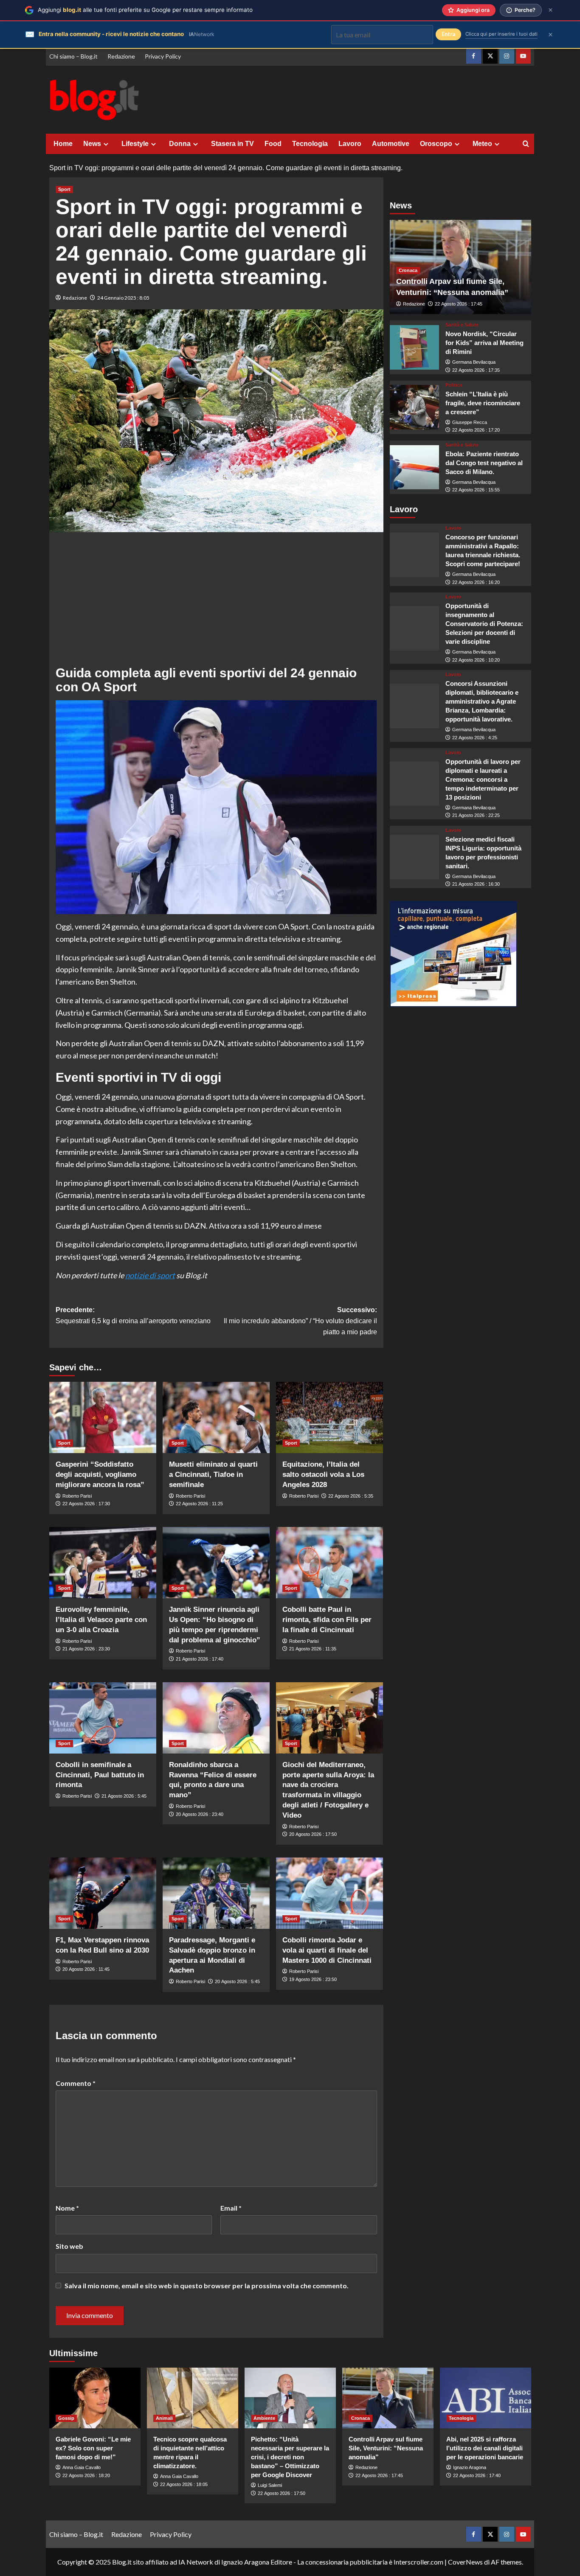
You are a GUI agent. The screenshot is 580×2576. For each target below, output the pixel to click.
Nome (67, 2208)
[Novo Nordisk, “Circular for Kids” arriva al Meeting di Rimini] (415, 347)
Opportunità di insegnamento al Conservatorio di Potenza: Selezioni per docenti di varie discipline (484, 624)
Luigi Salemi (270, 2485)
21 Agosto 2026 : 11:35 (313, 1649)
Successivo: (300, 1321)
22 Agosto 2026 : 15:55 (476, 490)
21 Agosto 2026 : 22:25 (476, 815)
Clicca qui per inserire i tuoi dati (501, 34)
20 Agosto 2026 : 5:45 (237, 1981)
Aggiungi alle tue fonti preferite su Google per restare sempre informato (145, 10)
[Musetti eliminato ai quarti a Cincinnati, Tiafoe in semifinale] (216, 1417)
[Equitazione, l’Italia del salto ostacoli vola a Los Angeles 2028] (329, 1417)
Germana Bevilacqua (474, 362)
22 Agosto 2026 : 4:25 (475, 738)
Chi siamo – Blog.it (73, 56)
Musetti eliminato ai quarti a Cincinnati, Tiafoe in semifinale (213, 1475)
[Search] (526, 144)
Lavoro (350, 144)
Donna (180, 144)
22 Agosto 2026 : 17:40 (477, 2475)
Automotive (391, 144)
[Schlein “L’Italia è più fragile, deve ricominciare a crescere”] (415, 407)
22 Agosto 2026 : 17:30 (86, 1504)
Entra (448, 34)
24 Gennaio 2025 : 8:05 (123, 298)
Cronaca (408, 270)
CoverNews (465, 2562)
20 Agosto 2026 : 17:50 (313, 1834)
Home (63, 144)
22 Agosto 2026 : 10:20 (476, 660)
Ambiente (264, 2418)
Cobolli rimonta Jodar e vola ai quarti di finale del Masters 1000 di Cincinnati (327, 1950)
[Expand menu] (106, 144)
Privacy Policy (163, 56)
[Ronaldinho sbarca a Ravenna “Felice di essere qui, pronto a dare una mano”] (216, 1718)
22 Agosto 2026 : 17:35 (476, 370)
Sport (64, 189)
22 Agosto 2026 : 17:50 (282, 2493)
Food (273, 144)
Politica (454, 385)
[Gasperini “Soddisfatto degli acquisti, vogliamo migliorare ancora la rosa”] (103, 1417)
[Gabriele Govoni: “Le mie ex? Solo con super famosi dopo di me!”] (95, 2398)
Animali (164, 2418)
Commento (76, 2083)
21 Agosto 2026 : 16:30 (476, 884)
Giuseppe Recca (470, 422)
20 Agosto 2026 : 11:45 (86, 1969)
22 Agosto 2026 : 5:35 (351, 1496)
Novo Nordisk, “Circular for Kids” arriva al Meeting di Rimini (484, 343)
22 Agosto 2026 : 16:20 (476, 582)
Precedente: (133, 1315)
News (92, 144)
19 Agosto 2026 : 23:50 (313, 1979)
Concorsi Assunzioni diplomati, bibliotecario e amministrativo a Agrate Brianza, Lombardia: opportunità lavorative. (482, 701)
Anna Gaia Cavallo (82, 2467)
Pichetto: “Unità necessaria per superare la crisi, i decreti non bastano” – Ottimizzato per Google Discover (290, 2457)
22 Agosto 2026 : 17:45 (459, 304)
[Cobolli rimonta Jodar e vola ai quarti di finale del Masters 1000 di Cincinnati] (329, 1893)
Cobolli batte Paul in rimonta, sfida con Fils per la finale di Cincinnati (327, 1620)
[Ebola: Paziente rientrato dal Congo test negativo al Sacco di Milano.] (415, 467)
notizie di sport (150, 1275)
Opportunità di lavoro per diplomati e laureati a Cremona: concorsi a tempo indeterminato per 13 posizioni (483, 779)
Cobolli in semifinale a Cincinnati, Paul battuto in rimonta (100, 1775)
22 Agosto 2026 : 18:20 (86, 2475)
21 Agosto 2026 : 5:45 (124, 1796)
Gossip (66, 2418)
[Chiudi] (550, 10)
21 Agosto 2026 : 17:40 (200, 1659)
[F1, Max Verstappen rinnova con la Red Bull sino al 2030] (103, 1893)
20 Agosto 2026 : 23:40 (200, 1814)
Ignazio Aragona (470, 2467)
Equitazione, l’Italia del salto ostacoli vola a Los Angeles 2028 (323, 1475)
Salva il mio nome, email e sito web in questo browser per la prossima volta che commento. (207, 2286)
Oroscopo (436, 144)
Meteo (482, 144)
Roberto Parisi (77, 1496)
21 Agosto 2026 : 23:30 (86, 1649)
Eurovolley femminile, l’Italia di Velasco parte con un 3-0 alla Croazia (101, 1620)
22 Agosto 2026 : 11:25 (199, 1504)
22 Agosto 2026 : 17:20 (476, 430)
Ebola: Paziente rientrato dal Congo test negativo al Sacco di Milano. (484, 463)
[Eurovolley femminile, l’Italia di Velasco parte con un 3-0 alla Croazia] (103, 1563)
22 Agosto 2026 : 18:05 (184, 2484)
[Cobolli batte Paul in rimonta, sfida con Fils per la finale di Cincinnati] (329, 1563)
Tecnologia (310, 144)
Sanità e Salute (462, 325)
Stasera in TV (232, 144)
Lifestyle (135, 144)
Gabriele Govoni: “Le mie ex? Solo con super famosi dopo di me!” (93, 2448)
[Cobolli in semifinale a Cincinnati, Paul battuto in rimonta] (103, 1718)
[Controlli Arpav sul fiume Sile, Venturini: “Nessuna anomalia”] (388, 2398)
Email (231, 2208)
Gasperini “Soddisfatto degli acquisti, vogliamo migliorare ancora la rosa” (100, 1475)
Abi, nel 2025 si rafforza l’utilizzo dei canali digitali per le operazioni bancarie (485, 2448)
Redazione (121, 56)
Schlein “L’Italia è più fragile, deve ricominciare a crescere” (483, 403)
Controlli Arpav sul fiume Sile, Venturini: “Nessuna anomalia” (386, 2448)
